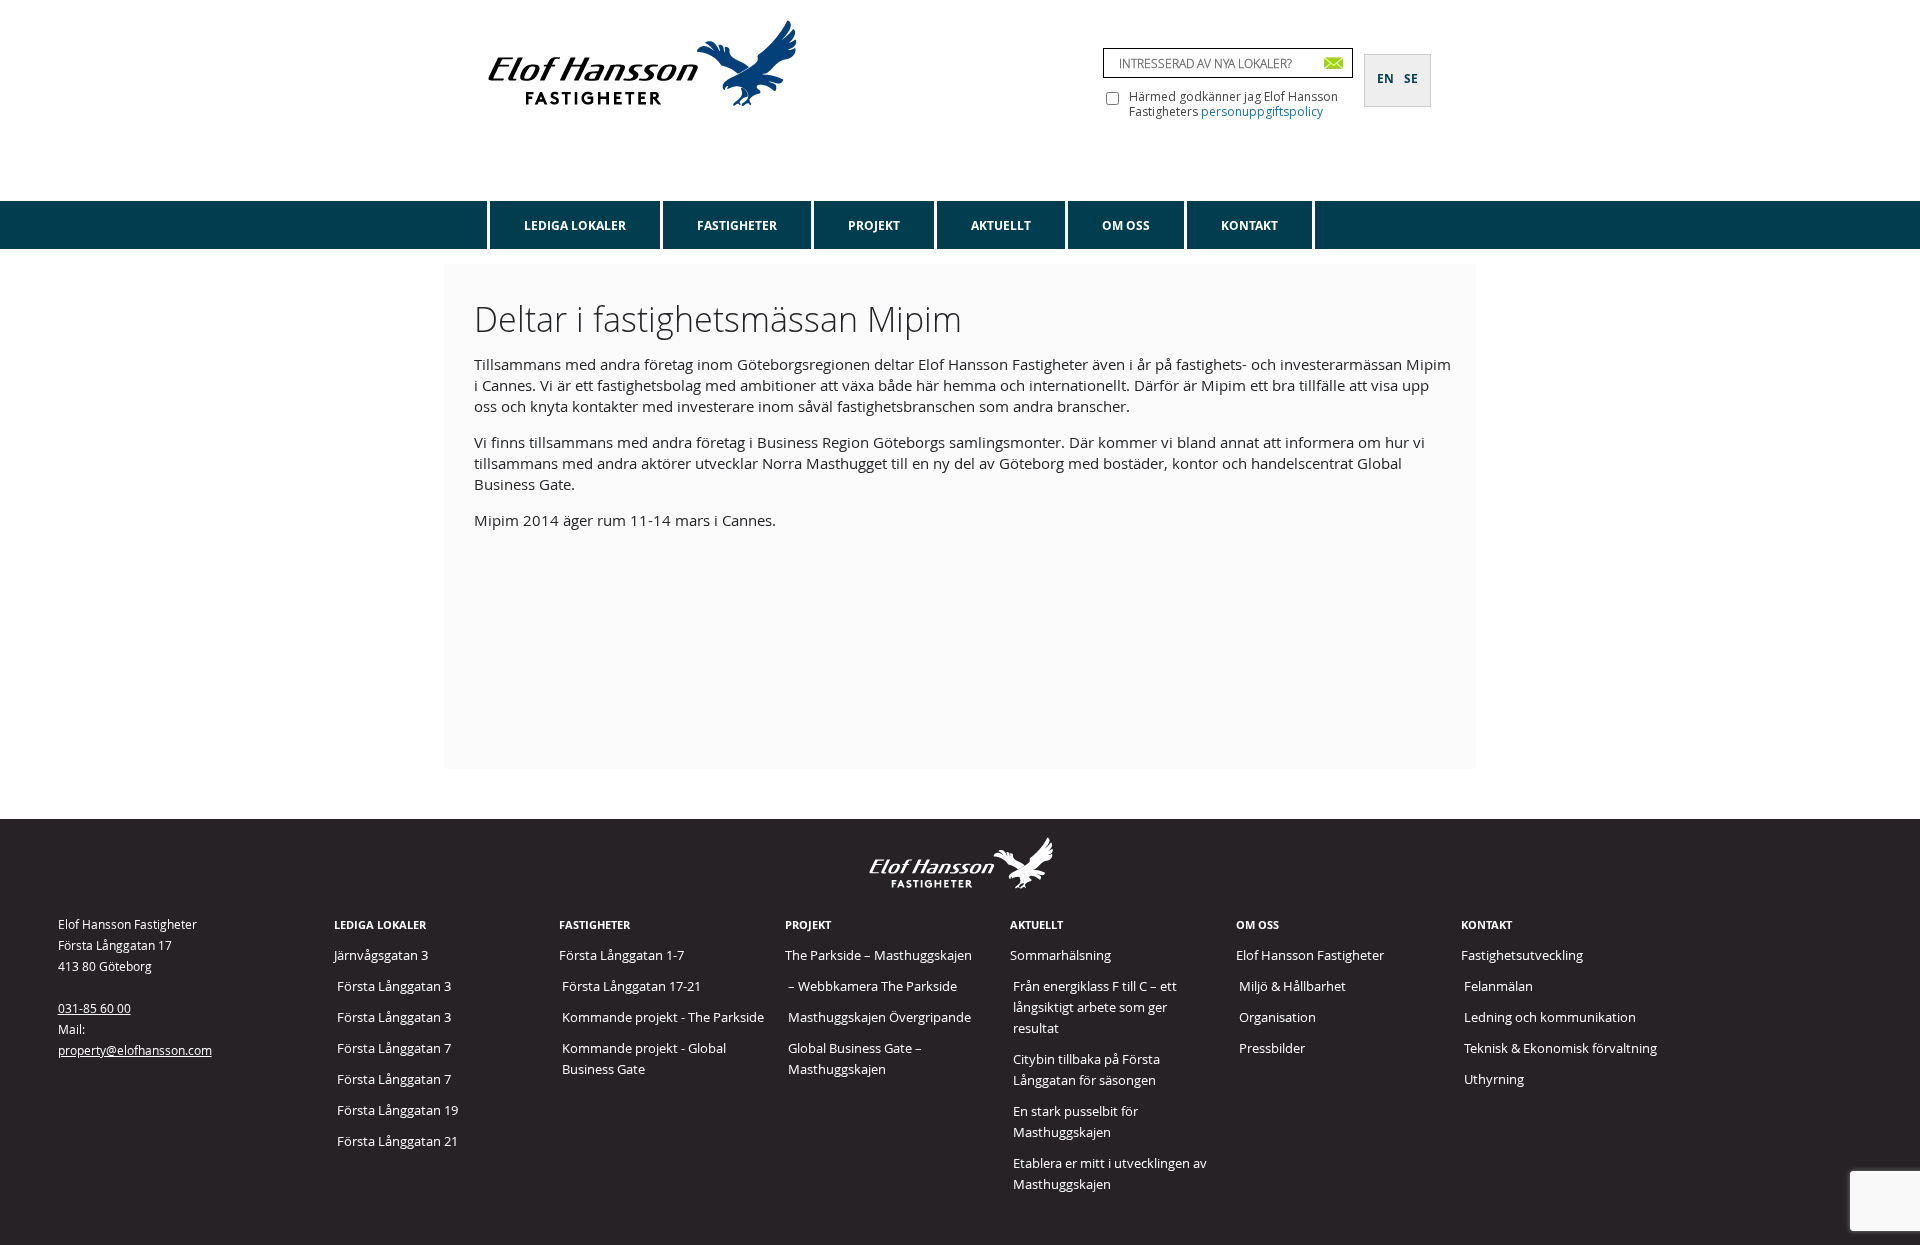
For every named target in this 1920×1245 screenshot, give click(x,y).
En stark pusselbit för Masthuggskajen (1075, 1121)
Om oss (1126, 225)
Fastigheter (737, 225)
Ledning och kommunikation (1550, 1017)
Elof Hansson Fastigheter (1310, 955)
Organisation (1277, 1017)
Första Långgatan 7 (394, 1048)
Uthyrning (1494, 1079)
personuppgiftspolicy (1262, 111)
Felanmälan (1498, 986)
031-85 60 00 (94, 1008)
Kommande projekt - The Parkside (663, 1017)
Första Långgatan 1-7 (621, 955)
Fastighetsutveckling (1522, 955)
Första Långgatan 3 (394, 986)
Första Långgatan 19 (397, 1110)
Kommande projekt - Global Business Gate (644, 1058)
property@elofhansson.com (135, 1050)
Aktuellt (1001, 225)
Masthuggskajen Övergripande (879, 1017)
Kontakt (1249, 225)
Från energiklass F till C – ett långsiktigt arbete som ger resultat (1095, 1007)
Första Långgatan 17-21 (631, 986)
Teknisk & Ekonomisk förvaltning (1560, 1048)
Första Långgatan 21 (397, 1141)
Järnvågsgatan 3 (381, 955)
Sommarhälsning (1060, 955)
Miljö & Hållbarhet (1292, 986)
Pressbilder (1272, 1048)
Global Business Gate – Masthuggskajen (855, 1058)
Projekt (874, 225)
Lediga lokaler (575, 225)
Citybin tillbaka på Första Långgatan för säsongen (1086, 1069)
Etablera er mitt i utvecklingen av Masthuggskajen (1110, 1173)
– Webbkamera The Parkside (872, 986)
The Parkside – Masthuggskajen (878, 955)
